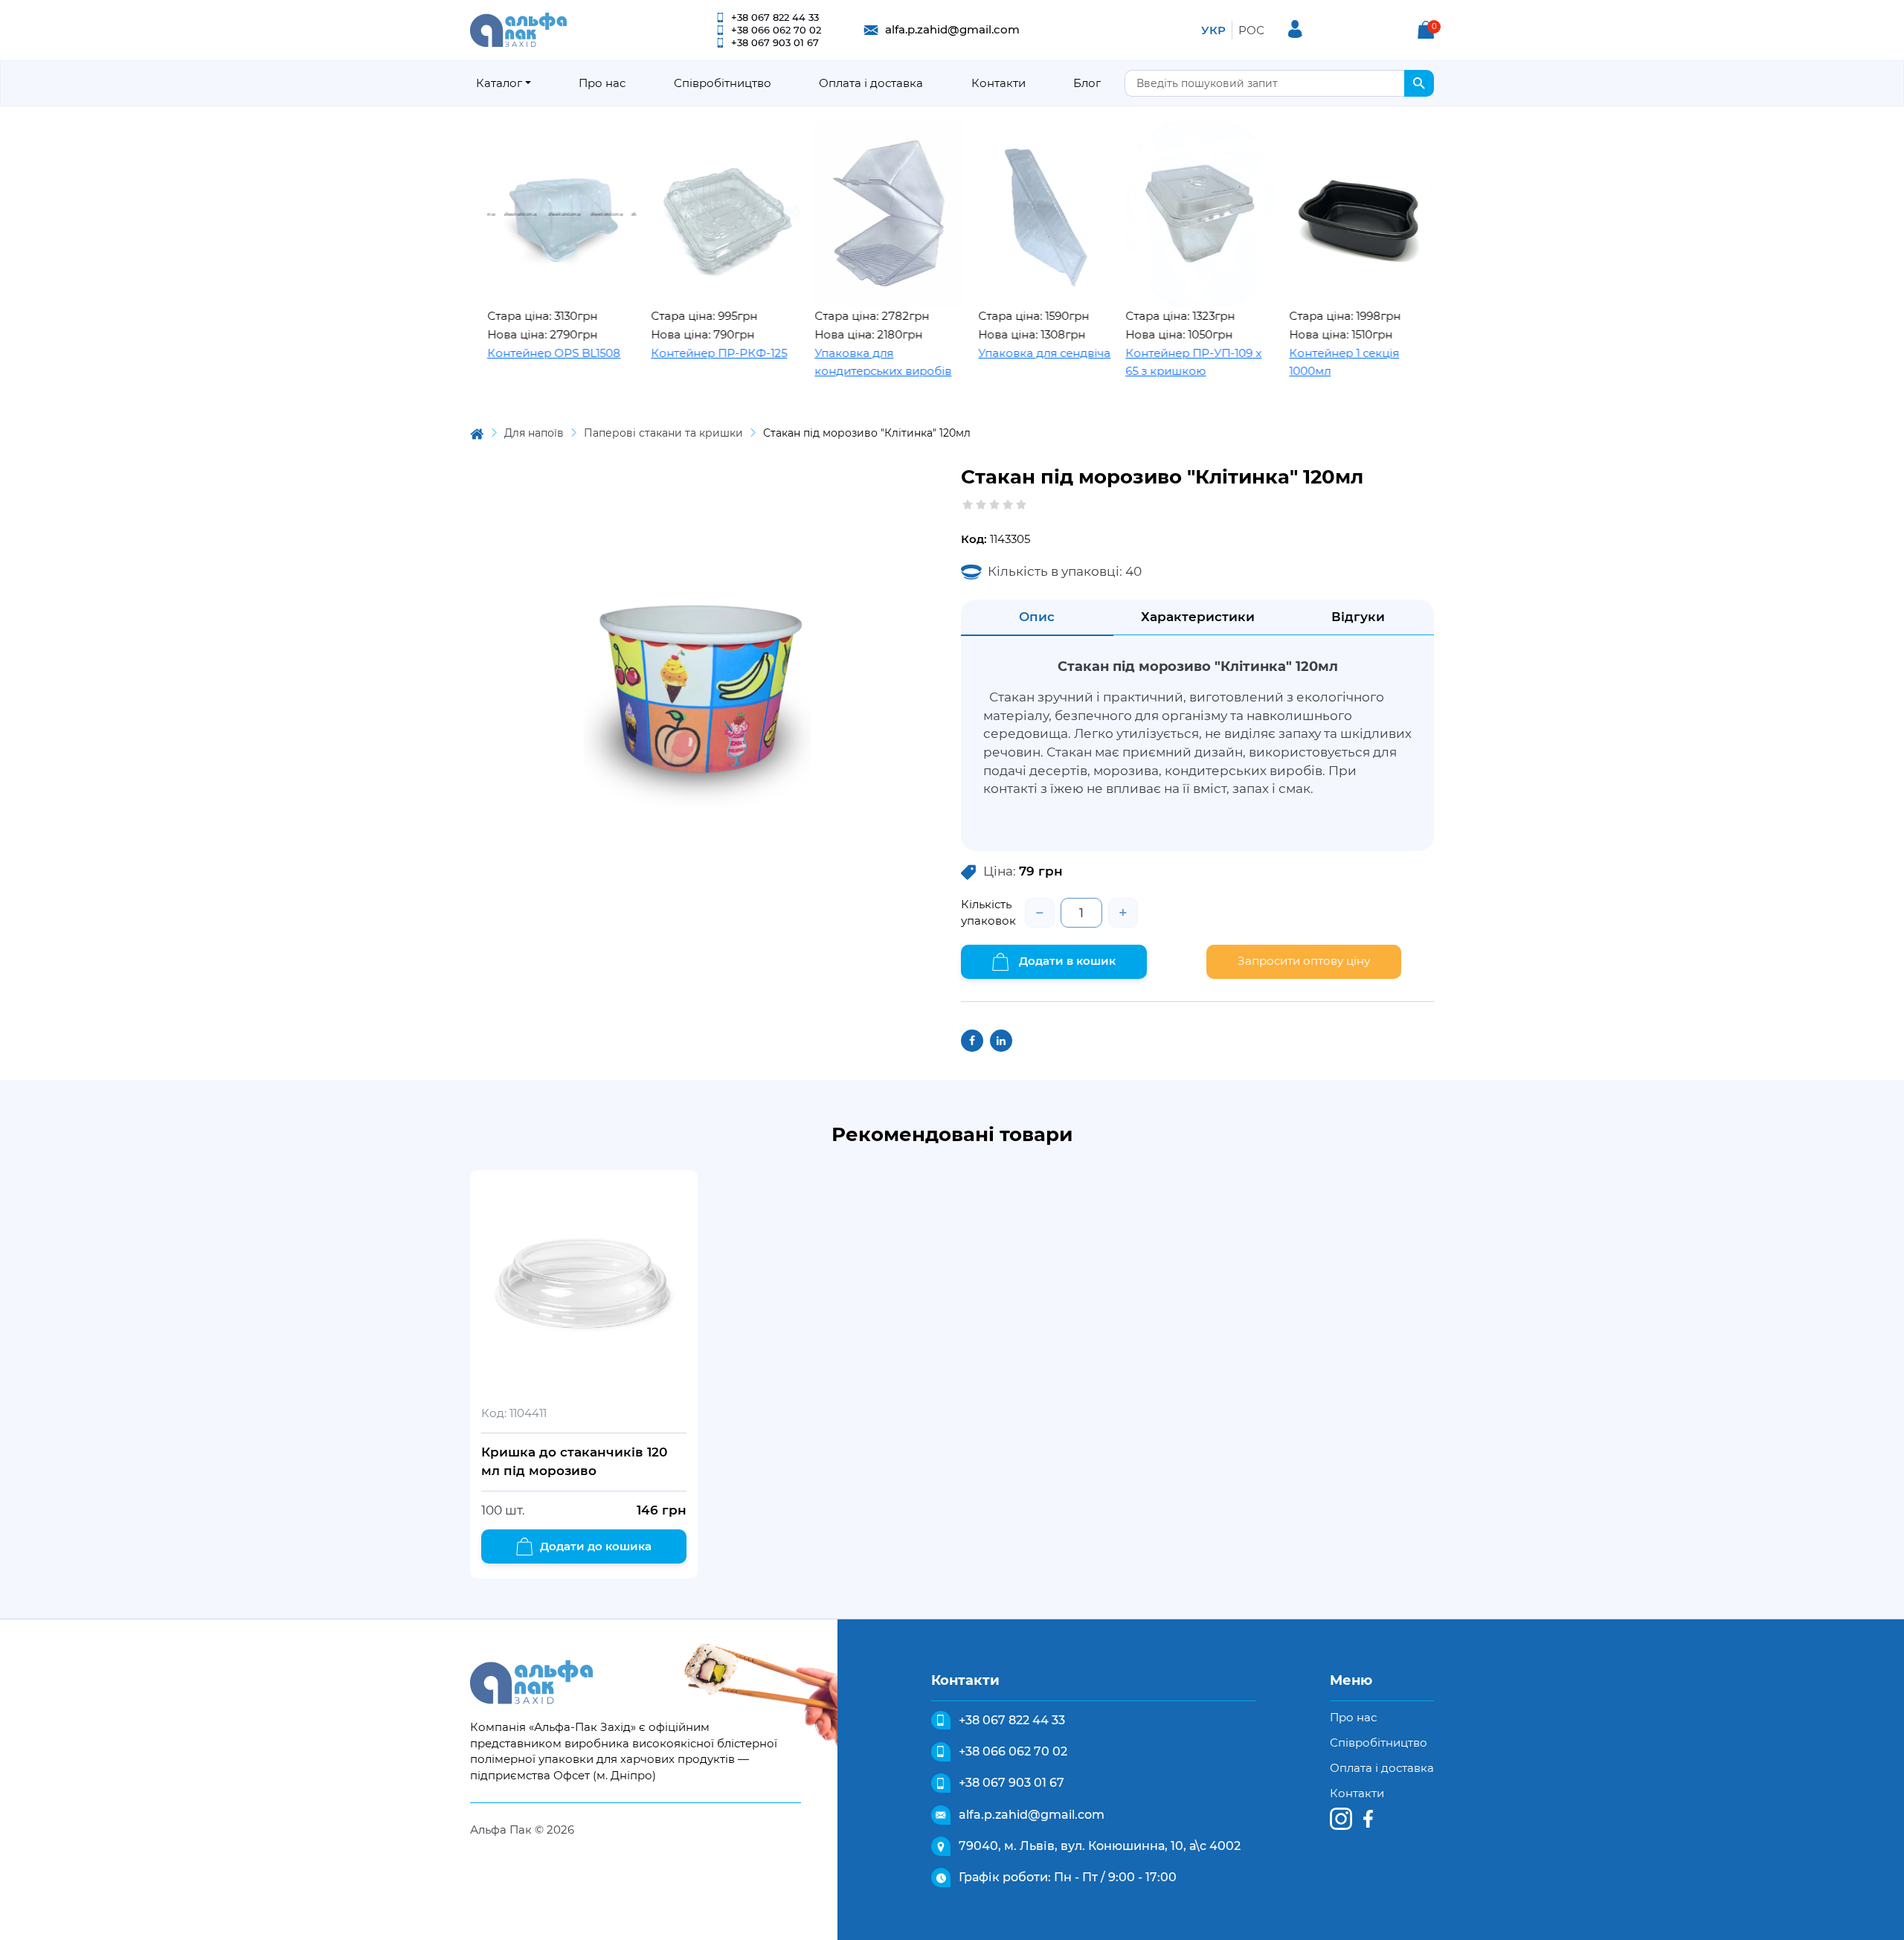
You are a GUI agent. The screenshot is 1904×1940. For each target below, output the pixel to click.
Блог (1087, 83)
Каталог (499, 83)
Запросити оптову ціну (1304, 961)
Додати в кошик (1066, 961)
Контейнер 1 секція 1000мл (1277, 362)
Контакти (998, 83)
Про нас (602, 83)
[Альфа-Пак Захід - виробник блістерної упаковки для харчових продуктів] (518, 29)
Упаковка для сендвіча (977, 353)
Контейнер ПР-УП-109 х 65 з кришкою (1126, 362)
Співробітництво (723, 83)
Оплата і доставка (871, 83)
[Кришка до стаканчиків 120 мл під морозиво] (584, 1284)
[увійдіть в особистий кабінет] (1295, 29)
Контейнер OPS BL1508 (487, 353)
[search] (1419, 83)
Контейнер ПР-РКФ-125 (652, 353)
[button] (1426, 30)
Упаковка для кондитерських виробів (816, 362)
